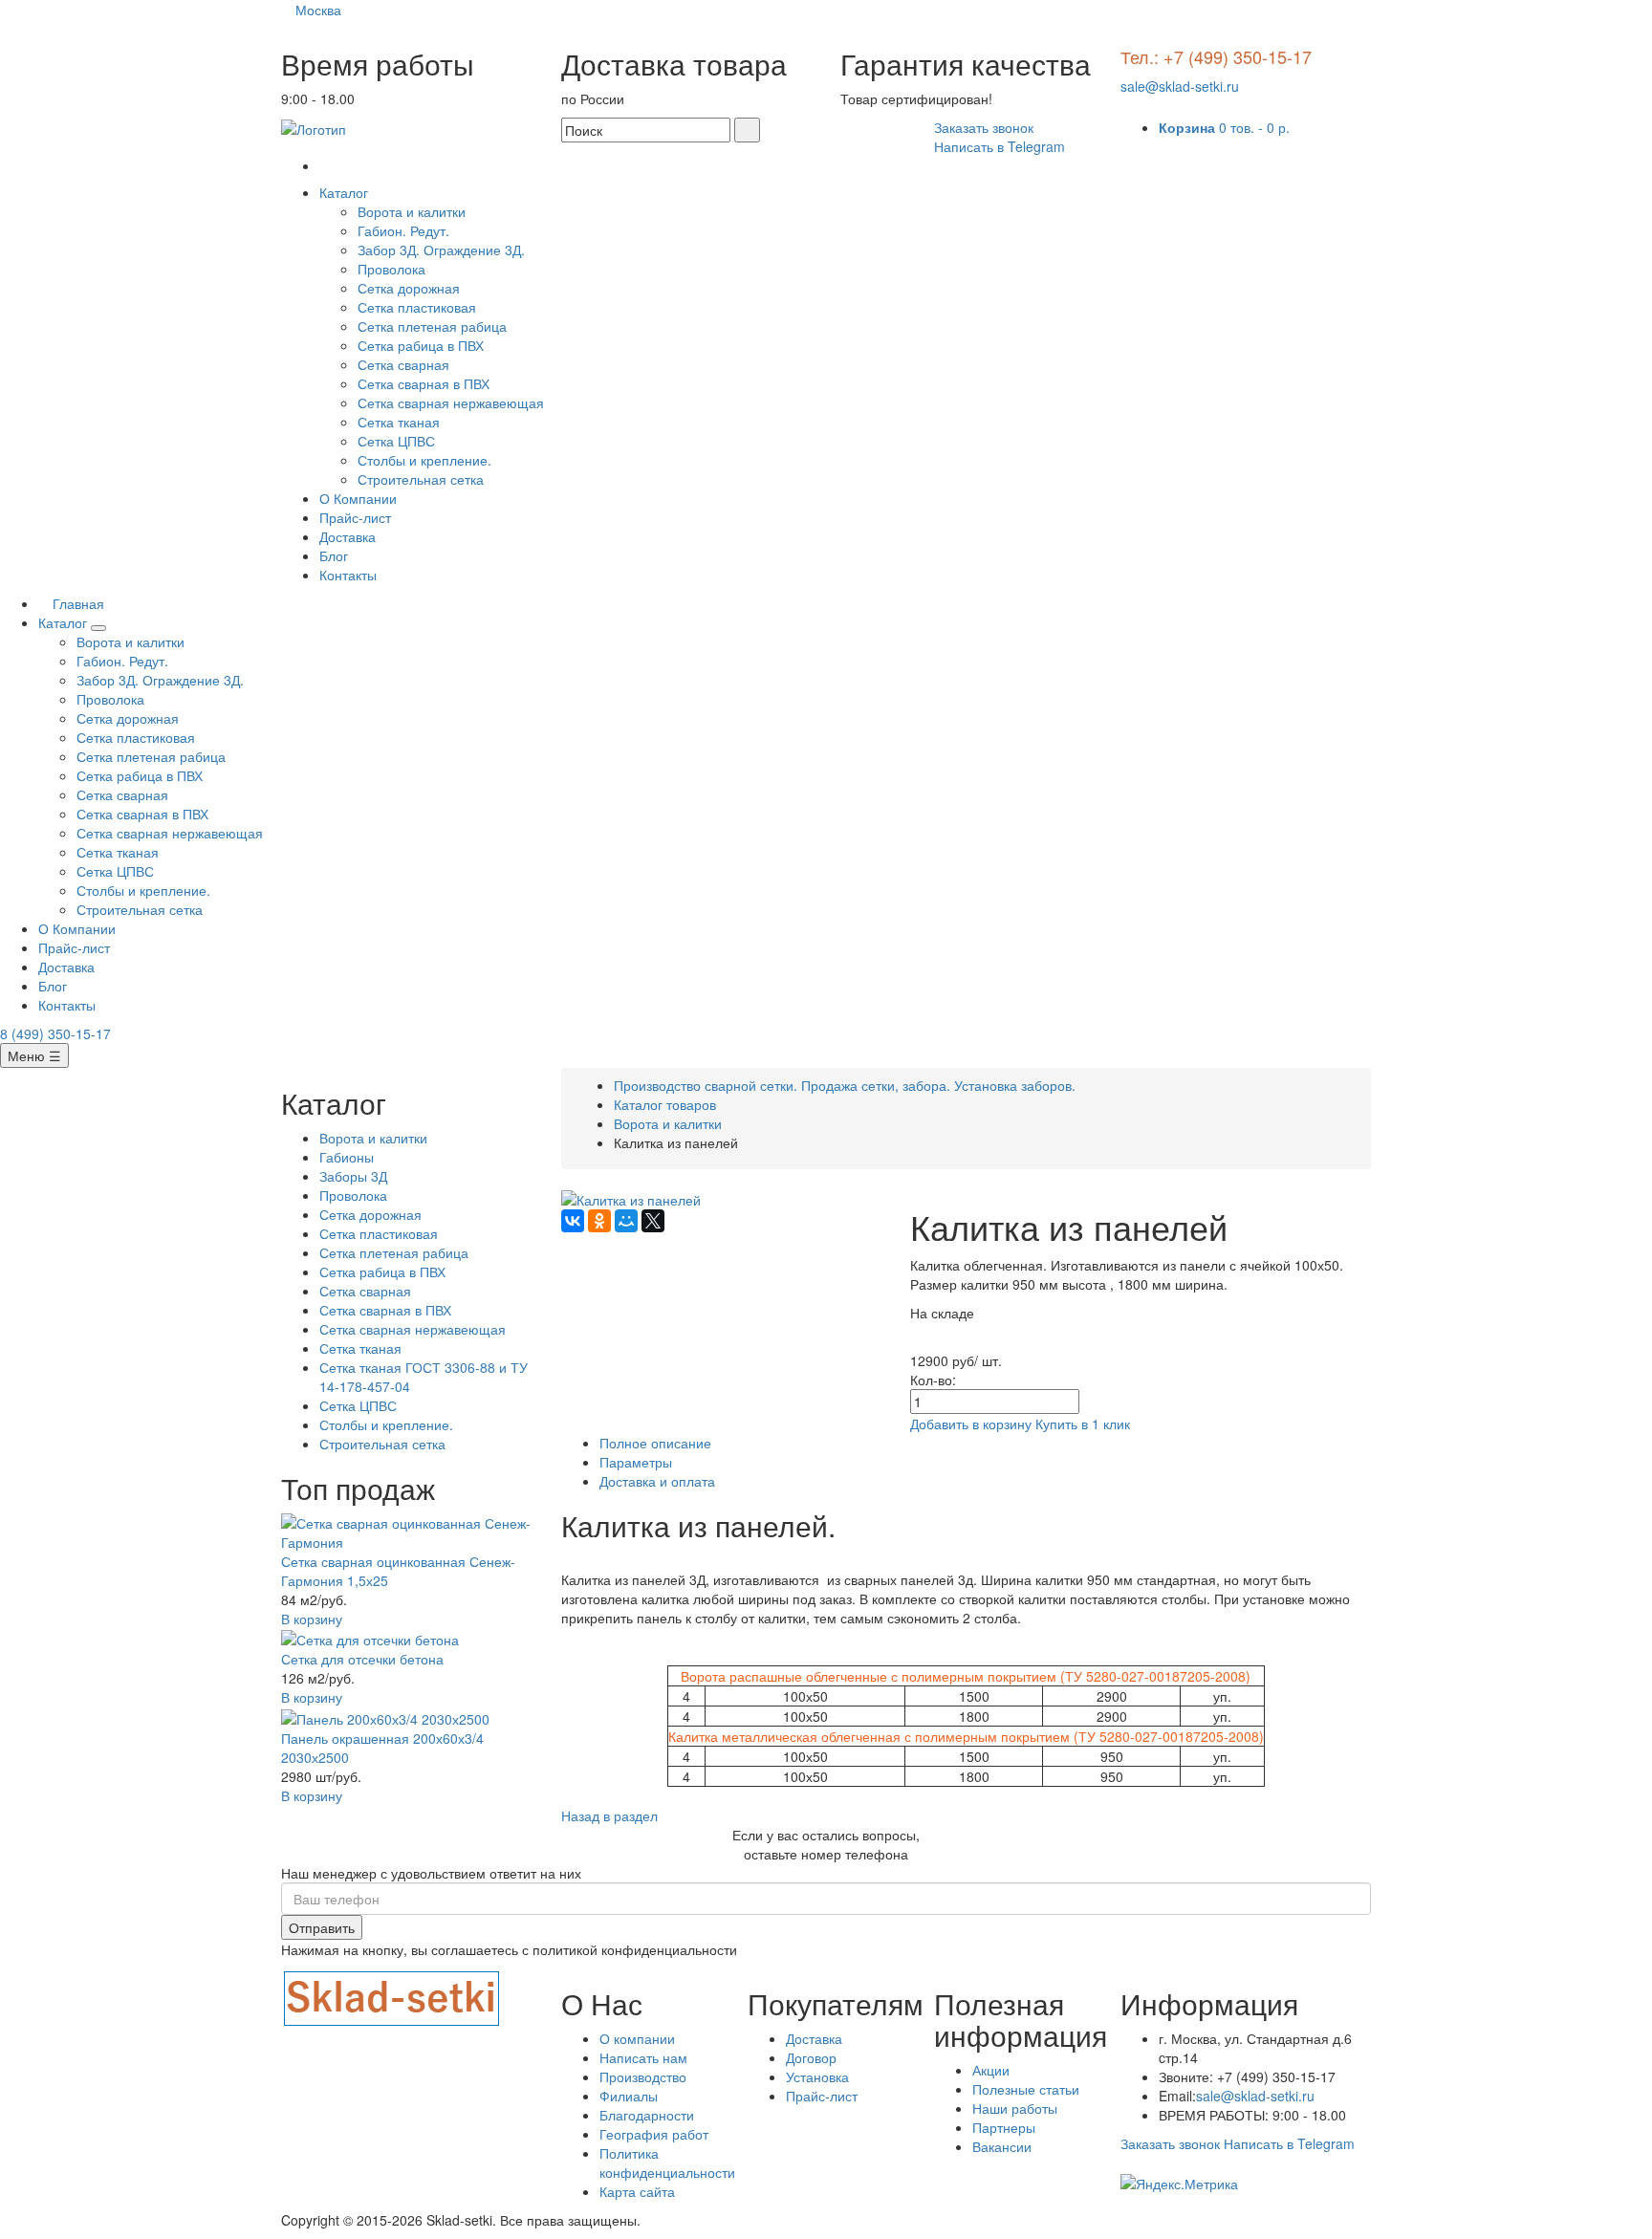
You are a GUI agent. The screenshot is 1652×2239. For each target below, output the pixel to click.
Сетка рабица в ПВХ (421, 345)
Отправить (322, 1927)
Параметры (636, 1462)
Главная (76, 603)
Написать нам (643, 2057)
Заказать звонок (984, 127)
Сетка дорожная (409, 288)
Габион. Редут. (403, 230)
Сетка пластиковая (417, 307)
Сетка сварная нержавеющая (451, 402)
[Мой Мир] (626, 1221)
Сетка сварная (403, 364)
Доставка (348, 536)
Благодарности (647, 2115)
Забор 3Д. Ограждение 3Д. (441, 250)
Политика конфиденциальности (667, 2163)
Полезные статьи (1026, 2089)
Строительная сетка (421, 479)
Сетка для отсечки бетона (362, 1659)
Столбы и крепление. (424, 460)
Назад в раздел (609, 1815)
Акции (991, 2070)
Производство (643, 2076)
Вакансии (1002, 2146)
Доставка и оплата (657, 1481)
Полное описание (655, 1443)
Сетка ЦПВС (396, 441)
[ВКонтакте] (573, 1221)
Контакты (348, 575)
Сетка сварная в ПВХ (424, 383)
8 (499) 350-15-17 (55, 1033)
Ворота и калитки (412, 211)
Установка (817, 2076)
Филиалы (629, 2096)
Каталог (346, 192)
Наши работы (1015, 2108)
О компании (637, 2038)
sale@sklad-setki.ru (1180, 86)
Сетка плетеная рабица (432, 326)
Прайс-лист (355, 517)
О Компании (358, 498)
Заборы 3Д (353, 1176)
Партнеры (1004, 2127)
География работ (654, 2134)
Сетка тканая (399, 422)
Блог (334, 555)
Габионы (347, 1157)
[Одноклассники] (599, 1221)
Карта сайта (637, 2191)
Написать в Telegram (1000, 146)
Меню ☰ (34, 1055)
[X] (653, 1221)
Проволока (391, 269)
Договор (811, 2057)
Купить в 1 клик (1083, 1424)
